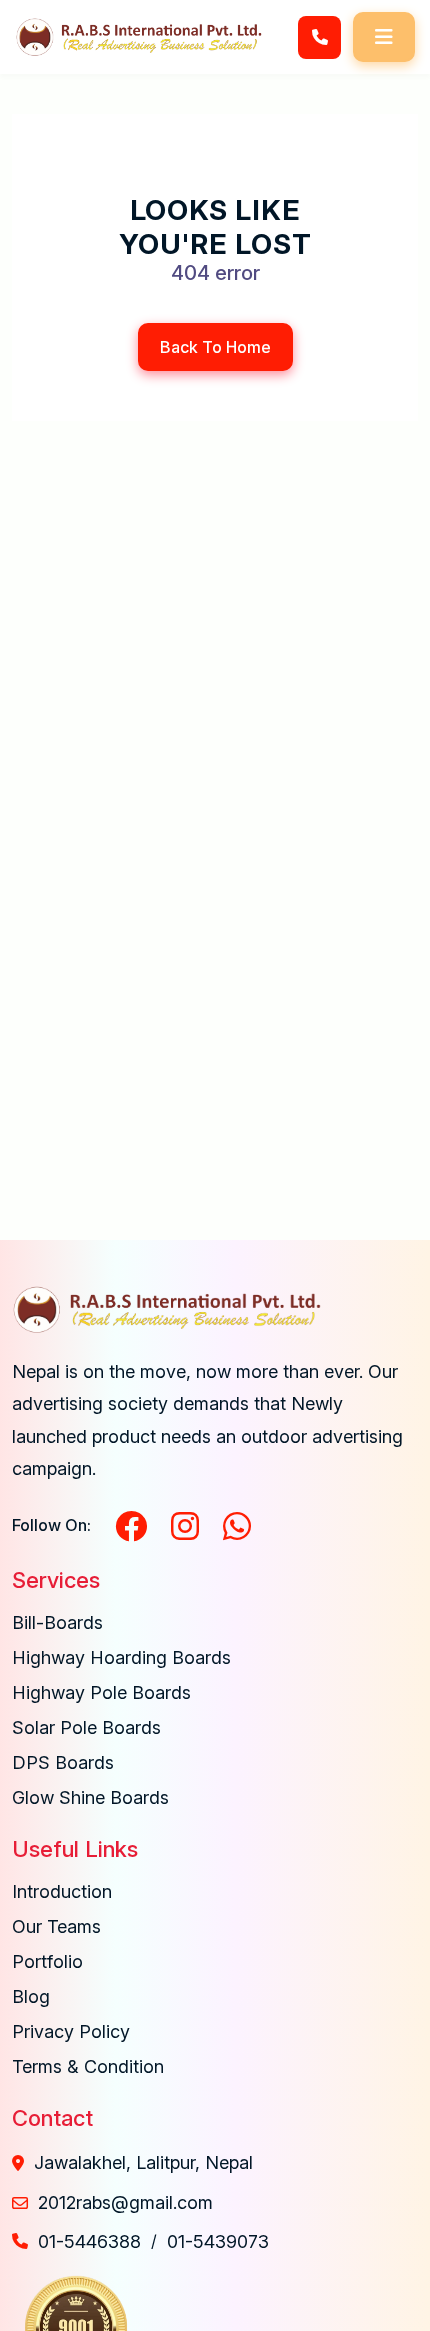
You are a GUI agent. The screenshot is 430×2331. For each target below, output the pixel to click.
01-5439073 (218, 2241)
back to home (215, 347)
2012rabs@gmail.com (125, 2202)
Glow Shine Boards (90, 1797)
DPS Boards (63, 1762)
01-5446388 (89, 2241)
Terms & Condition (88, 2066)
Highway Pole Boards (101, 1692)
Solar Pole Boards (86, 1727)
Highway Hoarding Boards (121, 1657)
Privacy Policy (71, 2031)
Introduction (62, 1891)
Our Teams (56, 1926)
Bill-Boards (57, 1622)
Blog (31, 1996)
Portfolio (47, 1961)
